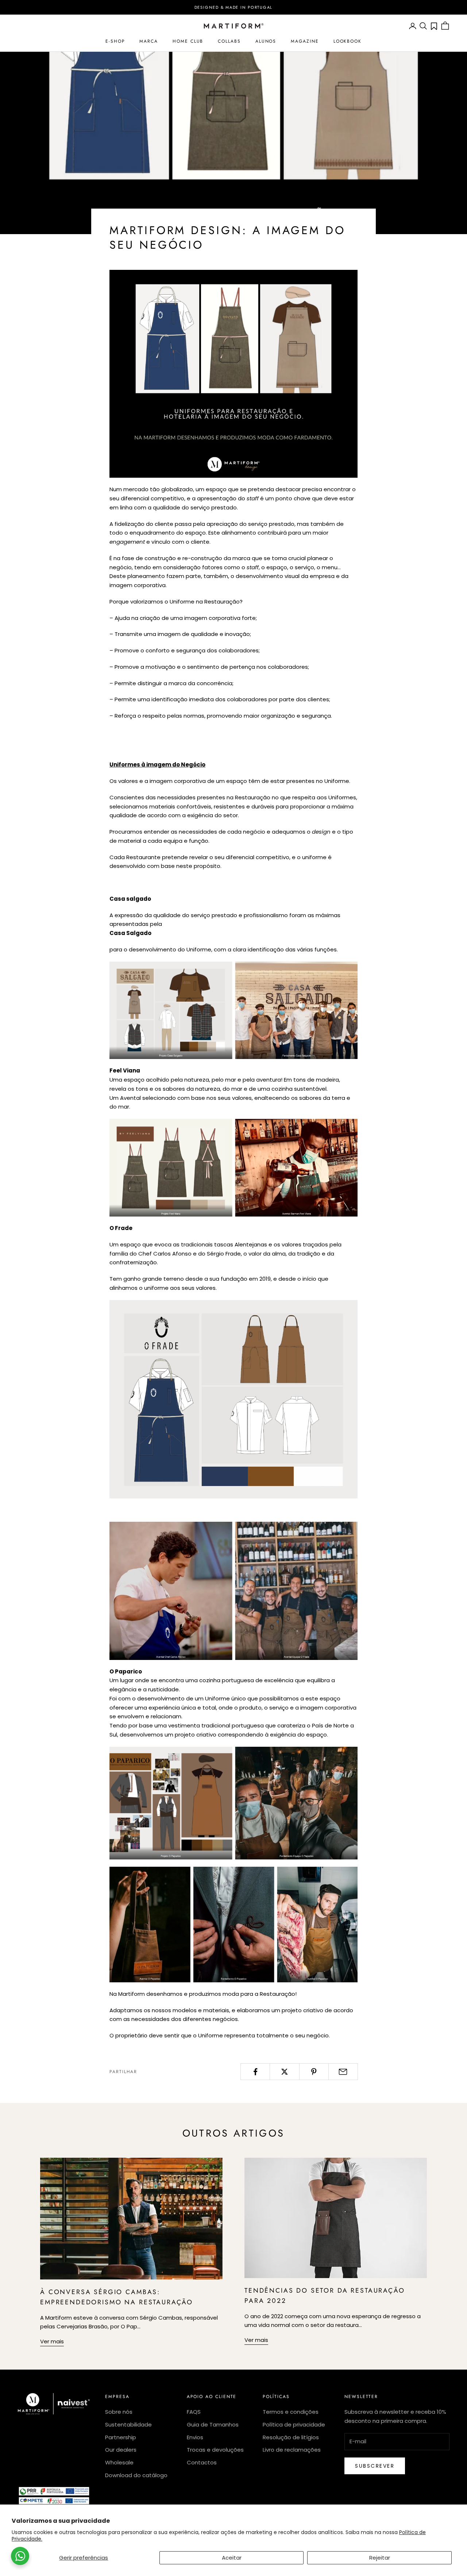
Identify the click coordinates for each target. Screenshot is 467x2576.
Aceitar (232, 2558)
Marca (149, 41)
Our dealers (121, 2450)
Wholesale (119, 2462)
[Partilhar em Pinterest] (314, 2072)
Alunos (266, 41)
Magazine (305, 41)
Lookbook (348, 41)
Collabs (229, 41)
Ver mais (52, 2341)
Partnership (121, 2437)
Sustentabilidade (128, 2424)
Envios (195, 2437)
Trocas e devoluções (215, 2450)
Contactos (202, 2462)
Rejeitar (380, 2558)
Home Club (188, 41)
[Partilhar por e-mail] (343, 2072)
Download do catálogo (136, 2475)
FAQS (194, 2412)
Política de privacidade (294, 2424)
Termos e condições (291, 2412)
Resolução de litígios (291, 2437)
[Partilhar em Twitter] (284, 2072)
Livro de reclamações (292, 2450)
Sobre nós (119, 2412)
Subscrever (375, 2466)
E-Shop (115, 41)
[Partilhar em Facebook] (255, 2072)
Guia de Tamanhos (213, 2424)
